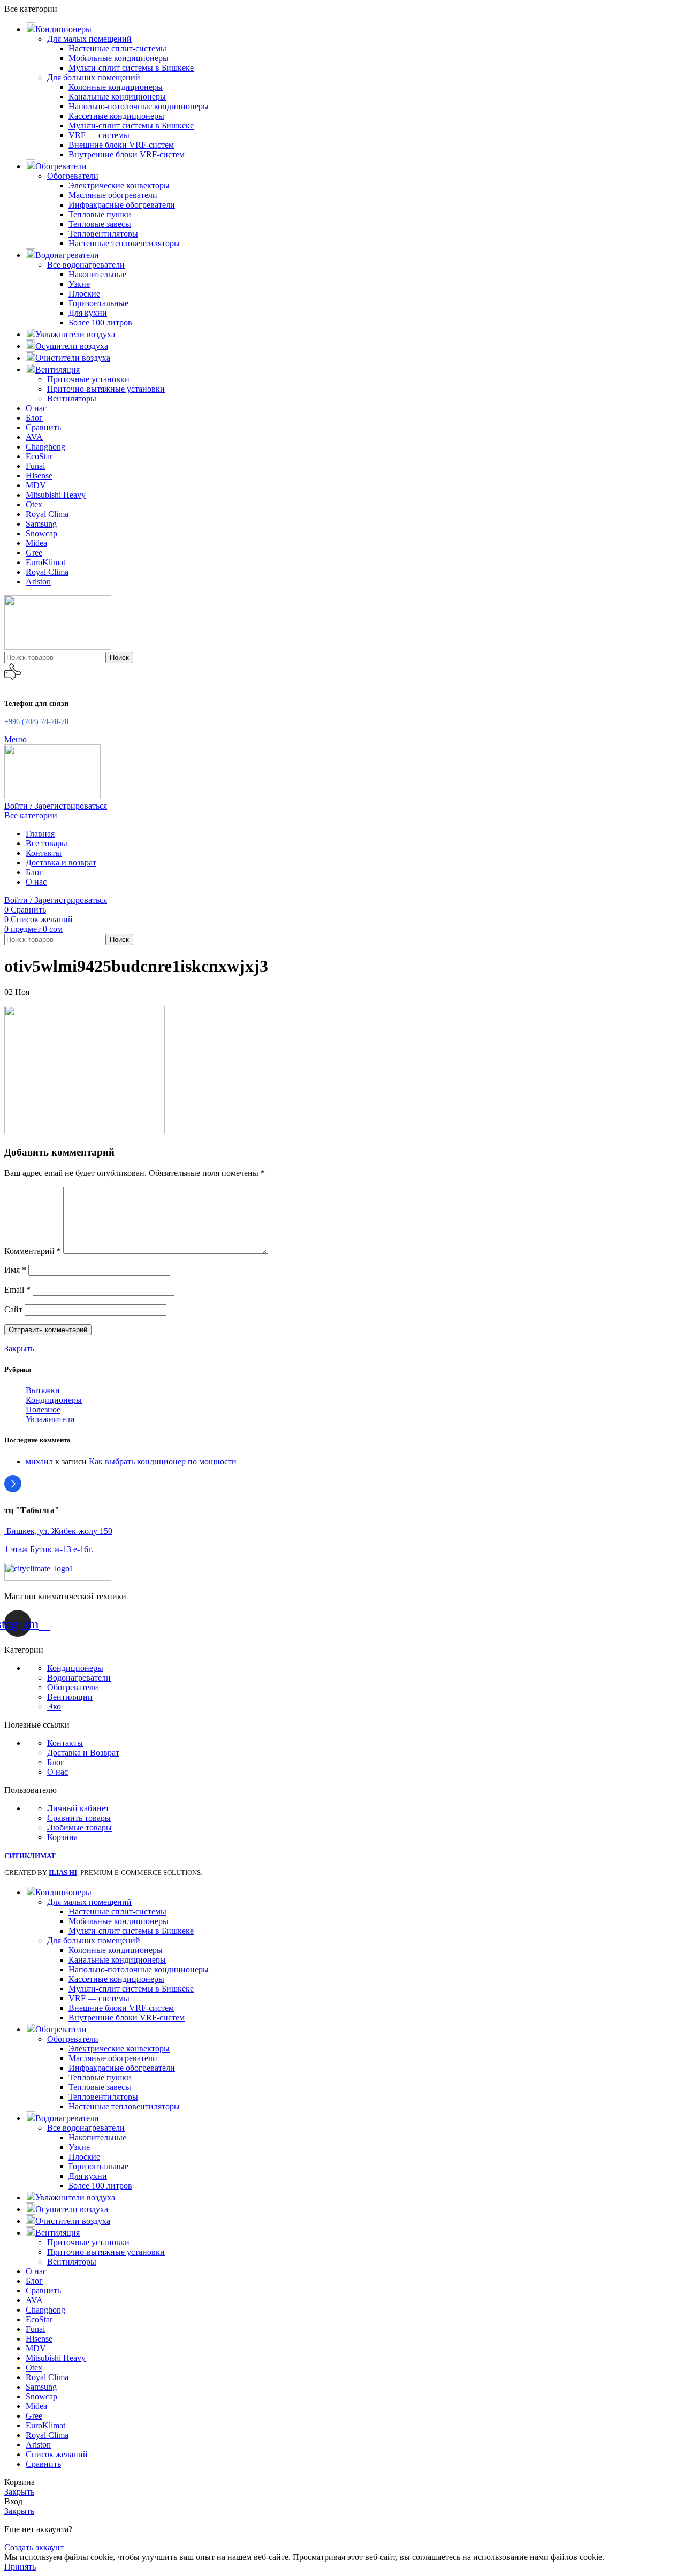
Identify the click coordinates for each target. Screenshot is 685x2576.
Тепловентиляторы (103, 234)
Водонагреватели (79, 1678)
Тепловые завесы (100, 224)
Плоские (84, 294)
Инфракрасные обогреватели (122, 205)
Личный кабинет (78, 1808)
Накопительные (97, 274)
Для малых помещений (89, 39)
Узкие (79, 284)
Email (17, 1290)
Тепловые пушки (100, 214)
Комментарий (33, 1251)
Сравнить (43, 2464)
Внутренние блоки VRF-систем (127, 154)
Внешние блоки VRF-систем (121, 145)
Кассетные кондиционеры (116, 116)
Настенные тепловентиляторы (124, 243)
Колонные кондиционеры (116, 87)
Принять (20, 2567)
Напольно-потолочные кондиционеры (139, 106)
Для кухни (88, 313)
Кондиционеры (54, 1400)
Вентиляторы (72, 398)
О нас (58, 1772)
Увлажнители (50, 1419)
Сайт (13, 1309)
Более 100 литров (100, 322)
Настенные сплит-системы (117, 48)
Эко (54, 1707)
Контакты (65, 1743)
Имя (15, 1270)
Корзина (62, 1837)
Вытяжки (43, 1390)
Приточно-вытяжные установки (106, 389)
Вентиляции (70, 1697)
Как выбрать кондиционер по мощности (163, 1461)
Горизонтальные (98, 303)
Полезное (43, 1409)
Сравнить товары (79, 1818)
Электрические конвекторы (119, 185)
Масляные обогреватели (113, 195)
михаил (39, 1461)
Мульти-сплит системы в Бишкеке (131, 68)
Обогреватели (73, 176)
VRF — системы (99, 135)
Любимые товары (79, 1827)
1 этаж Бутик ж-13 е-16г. (49, 1549)
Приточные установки (88, 379)
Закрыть (19, 1348)
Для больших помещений (94, 77)
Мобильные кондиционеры (119, 58)
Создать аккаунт (34, 2547)
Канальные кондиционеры (117, 97)
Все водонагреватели (86, 265)
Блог (56, 1762)
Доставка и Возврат (83, 1753)
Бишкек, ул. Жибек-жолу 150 (58, 1531)
